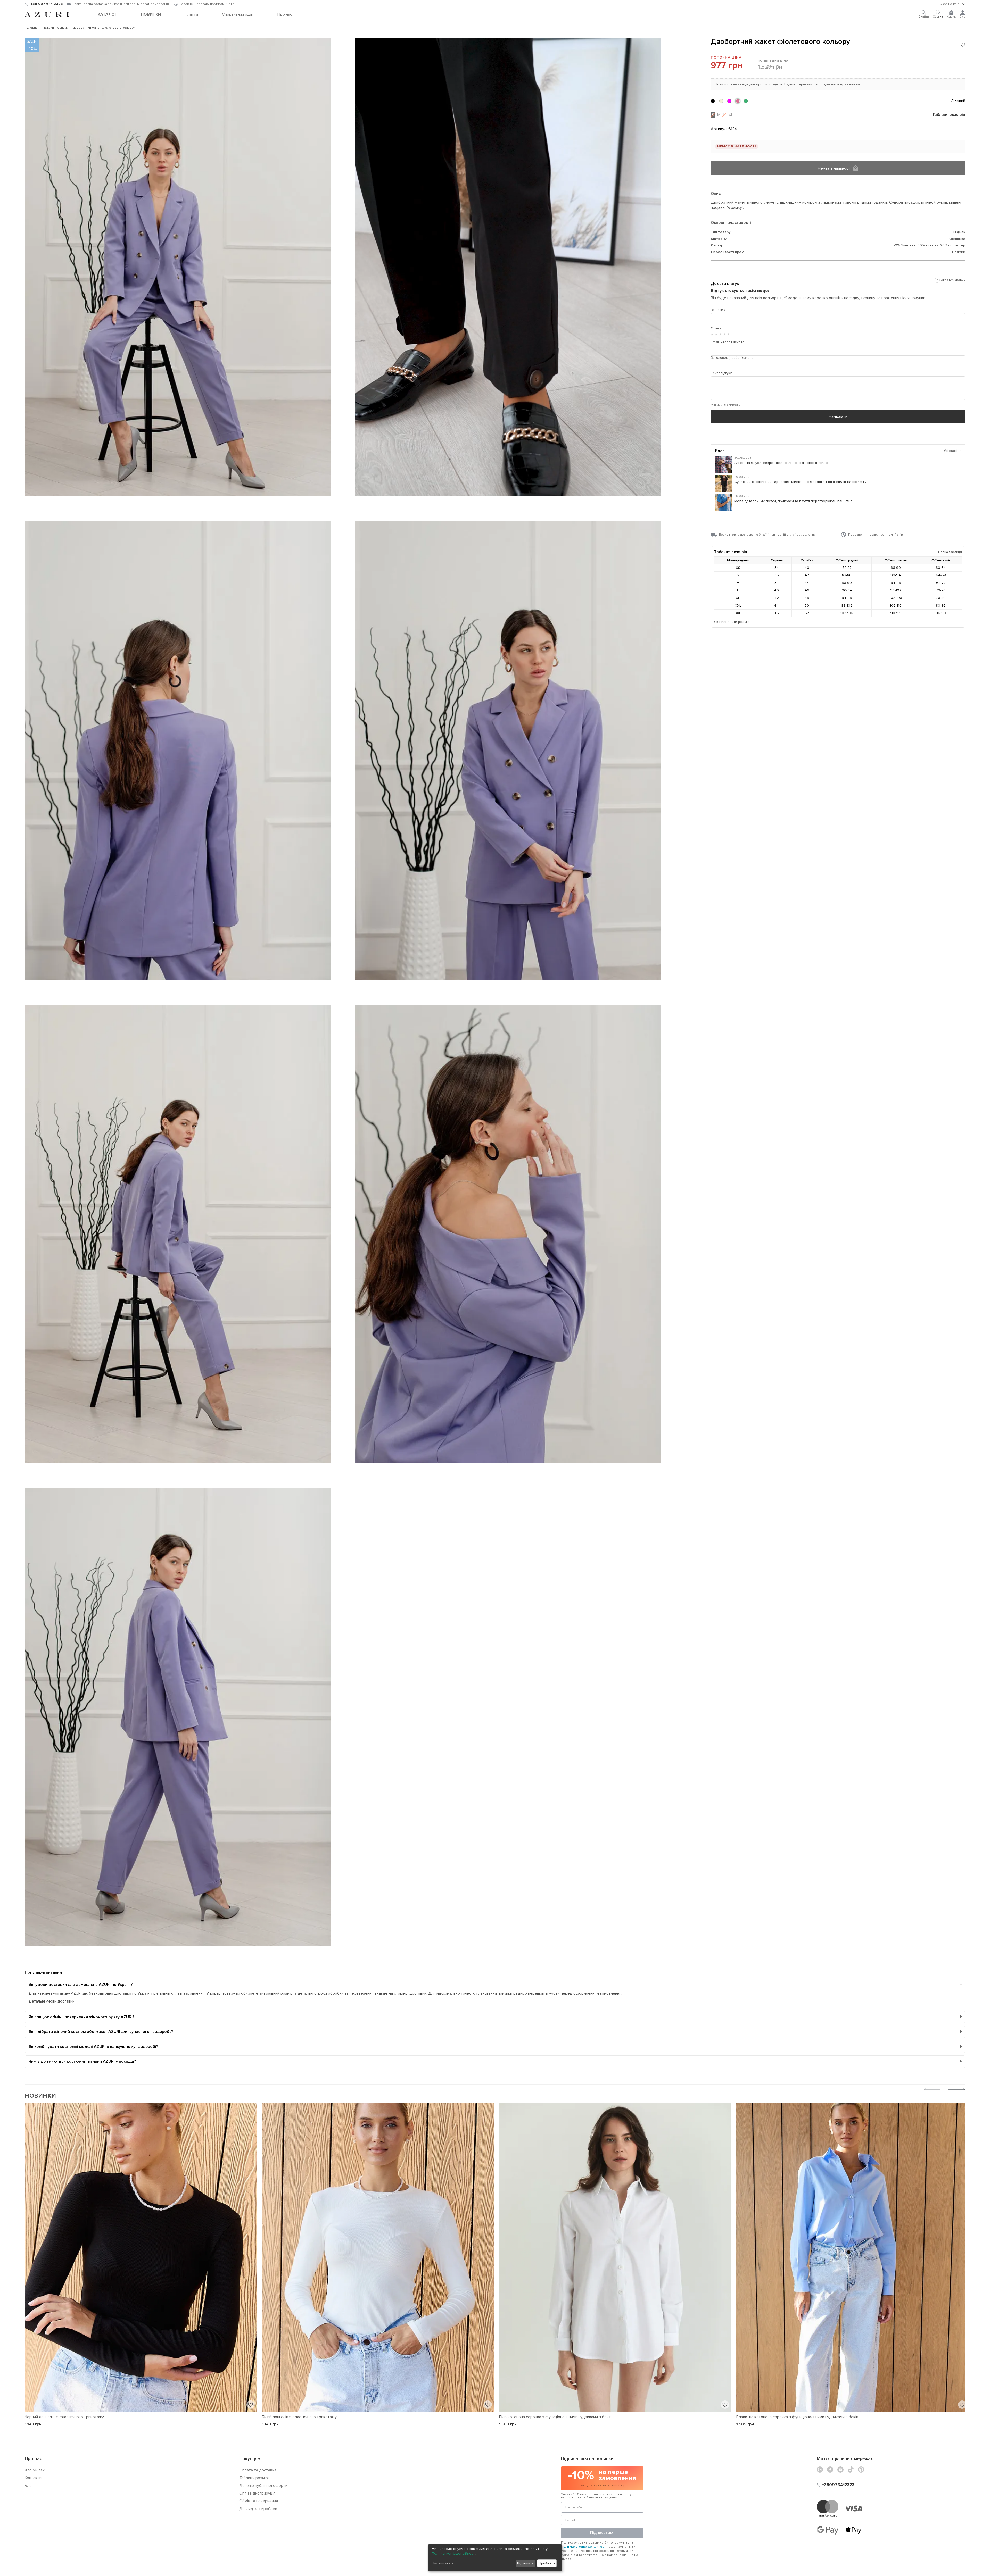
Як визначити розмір (732, 622)
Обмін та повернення (259, 2501)
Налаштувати (443, 2563)
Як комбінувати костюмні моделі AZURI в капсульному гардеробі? (93, 2047)
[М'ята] (746, 101)
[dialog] (495, 2558)
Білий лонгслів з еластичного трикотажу (299, 2417)
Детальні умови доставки (52, 2001)
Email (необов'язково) (728, 342)
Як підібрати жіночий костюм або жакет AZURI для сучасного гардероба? (101, 2032)
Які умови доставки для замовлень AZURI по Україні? (81, 1985)
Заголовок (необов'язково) (733, 358)
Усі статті (952, 451)
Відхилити (525, 2563)
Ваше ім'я (718, 310)
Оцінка (716, 328)
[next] (957, 2090)
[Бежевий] (721, 101)
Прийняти (547, 2563)
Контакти (33, 2478)
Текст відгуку (721, 373)
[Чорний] (713, 101)
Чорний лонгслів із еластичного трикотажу (64, 2417)
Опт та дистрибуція (257, 2493)
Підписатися (602, 2533)
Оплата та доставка (258, 2470)
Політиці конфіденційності (453, 2553)
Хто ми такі (35, 2470)
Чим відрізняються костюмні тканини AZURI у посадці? (82, 2061)
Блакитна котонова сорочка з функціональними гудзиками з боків (797, 2417)
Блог (29, 2486)
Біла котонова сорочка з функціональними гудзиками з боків (555, 2417)
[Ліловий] (738, 101)
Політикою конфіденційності (584, 2547)
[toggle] (953, 4)
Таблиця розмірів (949, 115)
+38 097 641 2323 (47, 4)
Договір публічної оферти (263, 2486)
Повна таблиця (950, 552)
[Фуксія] (729, 101)
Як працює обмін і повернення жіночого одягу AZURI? (81, 2017)
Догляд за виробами (258, 2509)
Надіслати (838, 416)
